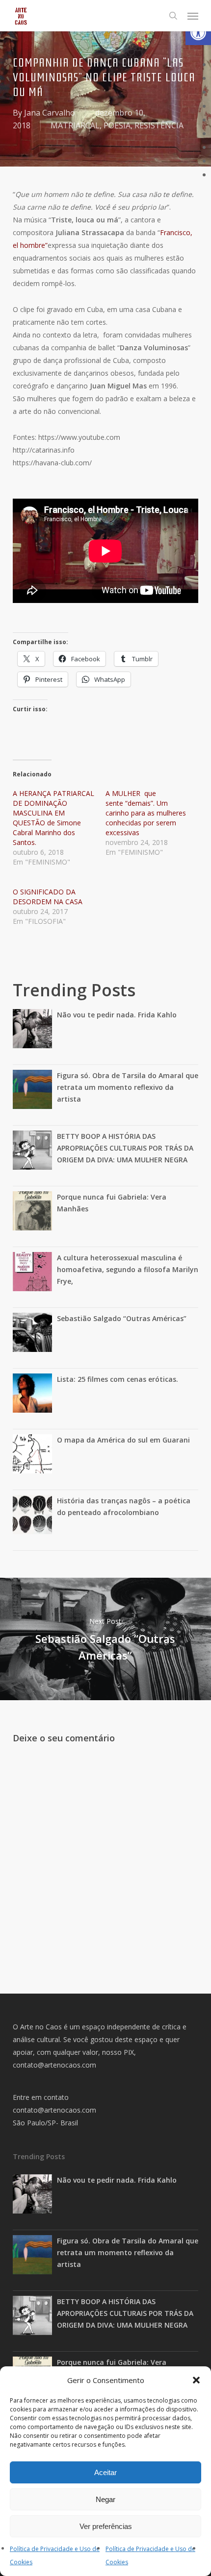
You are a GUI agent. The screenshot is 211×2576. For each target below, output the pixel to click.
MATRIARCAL (75, 125)
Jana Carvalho (50, 113)
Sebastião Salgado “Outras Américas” (122, 1318)
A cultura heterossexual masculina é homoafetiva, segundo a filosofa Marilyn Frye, (128, 1269)
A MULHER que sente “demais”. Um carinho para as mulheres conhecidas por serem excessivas (146, 813)
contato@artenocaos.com (54, 2065)
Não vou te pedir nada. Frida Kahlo (117, 1015)
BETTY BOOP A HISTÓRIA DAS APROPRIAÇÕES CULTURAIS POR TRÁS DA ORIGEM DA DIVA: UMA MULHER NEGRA (125, 1148)
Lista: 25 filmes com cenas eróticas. (118, 1379)
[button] (198, 32)
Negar (105, 2499)
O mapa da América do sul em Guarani (123, 1440)
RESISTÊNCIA (159, 125)
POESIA (117, 125)
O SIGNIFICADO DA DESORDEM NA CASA (48, 897)
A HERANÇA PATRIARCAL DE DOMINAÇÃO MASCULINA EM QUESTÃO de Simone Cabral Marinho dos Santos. (53, 818)
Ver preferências (106, 2526)
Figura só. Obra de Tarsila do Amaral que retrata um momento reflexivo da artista (128, 1087)
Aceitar (105, 2472)
